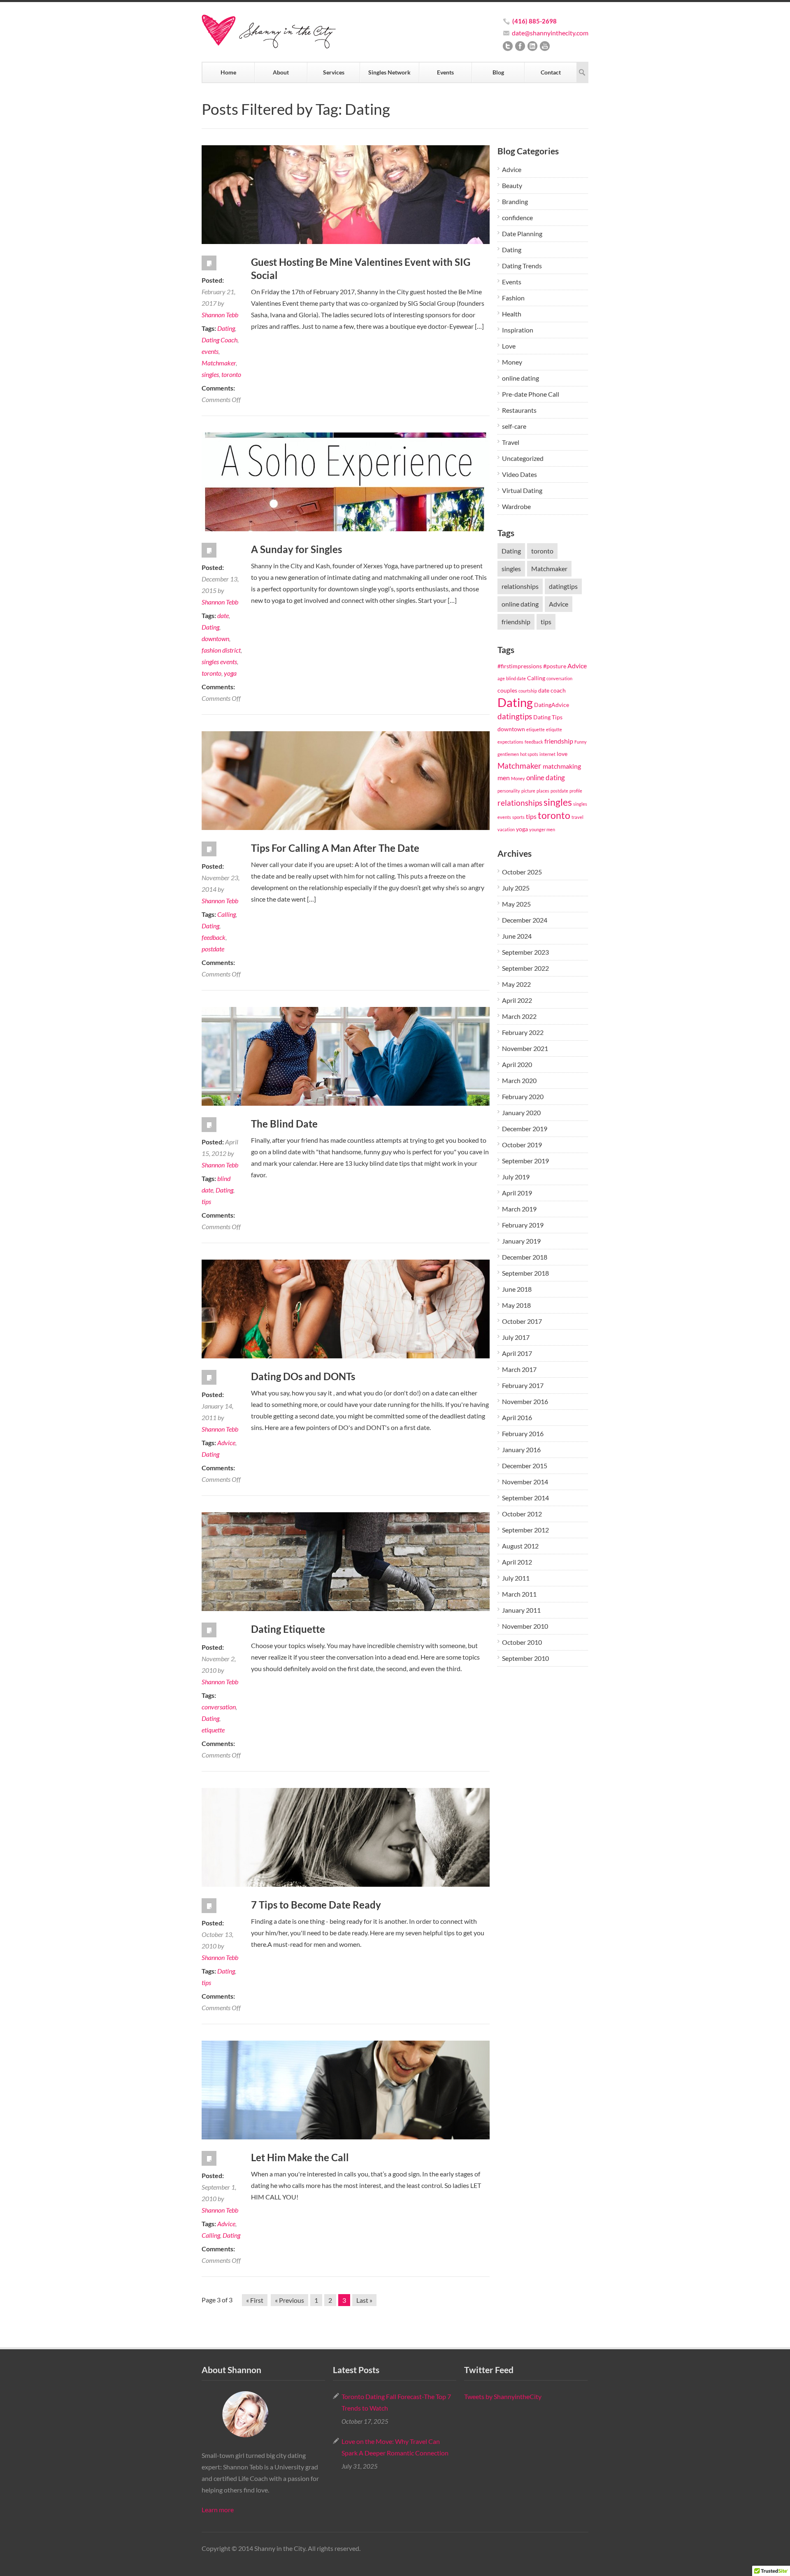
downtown (215, 638)
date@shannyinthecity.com (550, 33)
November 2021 (525, 1048)
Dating (226, 328)
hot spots (529, 754)
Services (334, 72)
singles (210, 374)
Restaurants (519, 410)
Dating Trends (522, 266)
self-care (514, 426)
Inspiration (518, 330)
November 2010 (525, 1626)
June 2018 (517, 1289)
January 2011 (521, 1610)
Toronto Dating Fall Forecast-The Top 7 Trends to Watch (396, 2402)
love (562, 754)
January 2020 (521, 1112)
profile (576, 791)
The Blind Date (284, 1124)
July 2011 (516, 1578)
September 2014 (525, 1498)
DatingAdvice (552, 705)
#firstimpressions (520, 666)
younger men (542, 829)
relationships (520, 586)
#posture (555, 666)
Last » (364, 2300)
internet (547, 754)
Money (512, 362)
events (210, 351)
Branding (515, 201)
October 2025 (522, 872)
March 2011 (519, 1594)
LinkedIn (532, 46)
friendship (516, 622)
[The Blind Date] (346, 1056)
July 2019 (516, 1177)
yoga (230, 673)
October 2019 (522, 1145)
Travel (511, 442)
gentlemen (508, 754)
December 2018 (525, 1257)
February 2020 (523, 1096)
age (501, 678)
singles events (219, 661)
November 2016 (525, 1401)
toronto (231, 374)
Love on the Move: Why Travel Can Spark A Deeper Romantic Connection (395, 2447)
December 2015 (525, 1466)
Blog (498, 72)
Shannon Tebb (220, 315)
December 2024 (525, 920)
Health (512, 314)
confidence (517, 217)
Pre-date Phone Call (531, 394)
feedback (214, 937)
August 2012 (520, 1546)
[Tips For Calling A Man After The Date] (346, 781)
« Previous (289, 2300)
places (543, 791)
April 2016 (517, 1417)
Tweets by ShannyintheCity (503, 2396)
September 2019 (525, 1161)
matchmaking (562, 766)
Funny (581, 742)
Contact (551, 72)
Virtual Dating (522, 490)
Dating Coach (220, 340)
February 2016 (523, 1433)
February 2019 (523, 1225)
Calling (227, 914)
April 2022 (517, 1000)
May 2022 (516, 984)
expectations (510, 742)
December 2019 (525, 1129)
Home (228, 72)
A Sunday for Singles (296, 549)
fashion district (221, 650)
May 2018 (516, 1305)
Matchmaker (219, 363)
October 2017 (522, 1321)
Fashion (513, 298)
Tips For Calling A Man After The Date (335, 848)
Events (445, 72)
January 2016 (521, 1450)
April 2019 (517, 1193)
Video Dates (519, 474)
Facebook (520, 46)
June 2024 (517, 936)
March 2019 (519, 1209)
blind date (516, 678)
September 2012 (525, 1530)
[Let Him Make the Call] (346, 2090)
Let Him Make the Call (300, 2157)
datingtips (563, 586)
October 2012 (522, 1514)
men (504, 778)
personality (509, 791)
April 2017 (517, 1353)
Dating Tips (548, 717)
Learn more (218, 2510)
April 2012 (517, 1562)
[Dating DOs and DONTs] (346, 1309)
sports (518, 817)
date (223, 615)
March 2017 (519, 1369)
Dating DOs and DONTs (303, 1376)
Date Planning (522, 234)
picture (528, 791)
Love (509, 346)
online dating (520, 378)
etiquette (213, 1730)
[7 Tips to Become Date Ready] (346, 1837)
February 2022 (523, 1032)
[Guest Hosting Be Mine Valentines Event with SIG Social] (346, 195)
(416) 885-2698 (534, 21)
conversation (219, 1707)
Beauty (512, 185)
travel (577, 817)
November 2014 (525, 1482)
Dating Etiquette (288, 1629)
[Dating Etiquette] (346, 1562)
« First (255, 2300)
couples (507, 690)
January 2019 (521, 1241)
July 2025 (516, 888)
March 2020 (519, 1080)
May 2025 (516, 904)
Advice (226, 1443)
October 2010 (522, 1642)
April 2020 (517, 1064)
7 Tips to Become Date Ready (316, 1905)
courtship (528, 691)
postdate (213, 949)
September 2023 (525, 952)
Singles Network (389, 72)
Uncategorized (523, 458)
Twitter (508, 46)
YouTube (545, 46)
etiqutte (554, 729)
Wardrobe (516, 506)
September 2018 (525, 1273)
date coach (552, 690)
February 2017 (523, 1385)
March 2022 (519, 1016)
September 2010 (525, 1658)
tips (206, 1201)
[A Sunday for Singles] (346, 482)
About (281, 72)
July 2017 (516, 1337)
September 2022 (525, 968)
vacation (506, 829)
